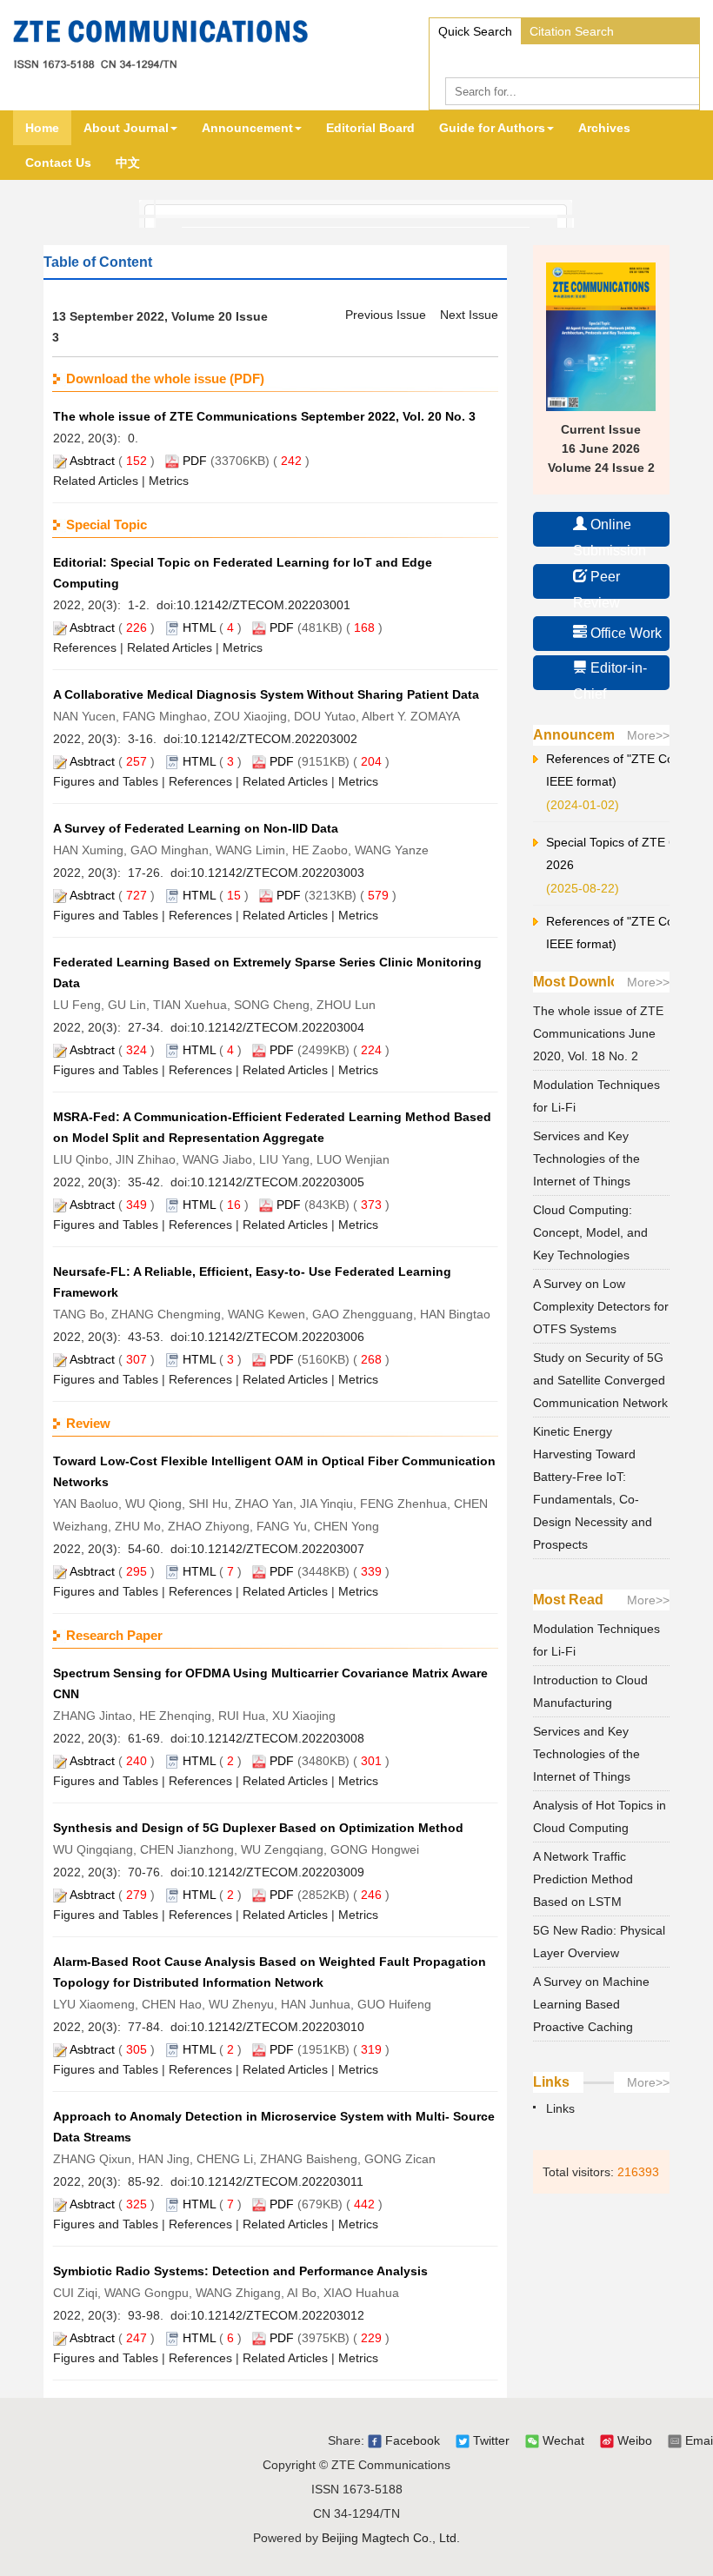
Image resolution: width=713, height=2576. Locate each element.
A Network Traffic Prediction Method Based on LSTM (583, 1879)
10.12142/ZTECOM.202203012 (277, 2315)
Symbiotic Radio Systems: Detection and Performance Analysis (240, 2271)
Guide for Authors (492, 128)
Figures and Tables (106, 781)
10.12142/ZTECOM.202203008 (277, 1738)
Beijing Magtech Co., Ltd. (391, 2538)
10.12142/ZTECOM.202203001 (263, 605)
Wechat (562, 2440)
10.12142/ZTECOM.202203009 (277, 1872)
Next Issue (469, 315)
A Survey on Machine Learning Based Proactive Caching (591, 2004)
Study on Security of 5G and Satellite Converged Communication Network (600, 1380)
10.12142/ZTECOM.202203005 (277, 1182)
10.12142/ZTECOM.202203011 (277, 2181)
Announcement (247, 128)
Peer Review (596, 584)
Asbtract (92, 461)
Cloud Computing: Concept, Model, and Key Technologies (590, 1232)
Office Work (624, 633)
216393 (638, 2172)
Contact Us (58, 163)
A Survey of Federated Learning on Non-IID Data (196, 828)
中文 (128, 163)
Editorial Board (370, 128)
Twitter (490, 2440)
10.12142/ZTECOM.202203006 (277, 1337)
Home (42, 128)
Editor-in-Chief (610, 675)
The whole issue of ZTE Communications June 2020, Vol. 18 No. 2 (598, 1033)
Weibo (633, 2440)
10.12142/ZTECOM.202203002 (270, 739)
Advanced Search (487, 57)
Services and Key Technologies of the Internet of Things (586, 1159)
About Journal (126, 128)
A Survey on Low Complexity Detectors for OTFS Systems (601, 1306)
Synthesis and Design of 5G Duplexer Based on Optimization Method (258, 1828)
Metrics (169, 481)
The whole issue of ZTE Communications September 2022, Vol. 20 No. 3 (264, 416)
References (85, 647)
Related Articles (96, 481)
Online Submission (610, 532)
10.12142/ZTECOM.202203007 (277, 1549)
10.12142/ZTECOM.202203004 (277, 1027)
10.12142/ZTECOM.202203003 (277, 873)
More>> (648, 735)
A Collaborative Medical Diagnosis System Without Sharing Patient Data (266, 694)
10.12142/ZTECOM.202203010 (277, 2027)
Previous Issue (386, 315)
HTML (199, 627)
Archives (604, 128)
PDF (195, 461)
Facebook (411, 2440)
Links (560, 2108)
